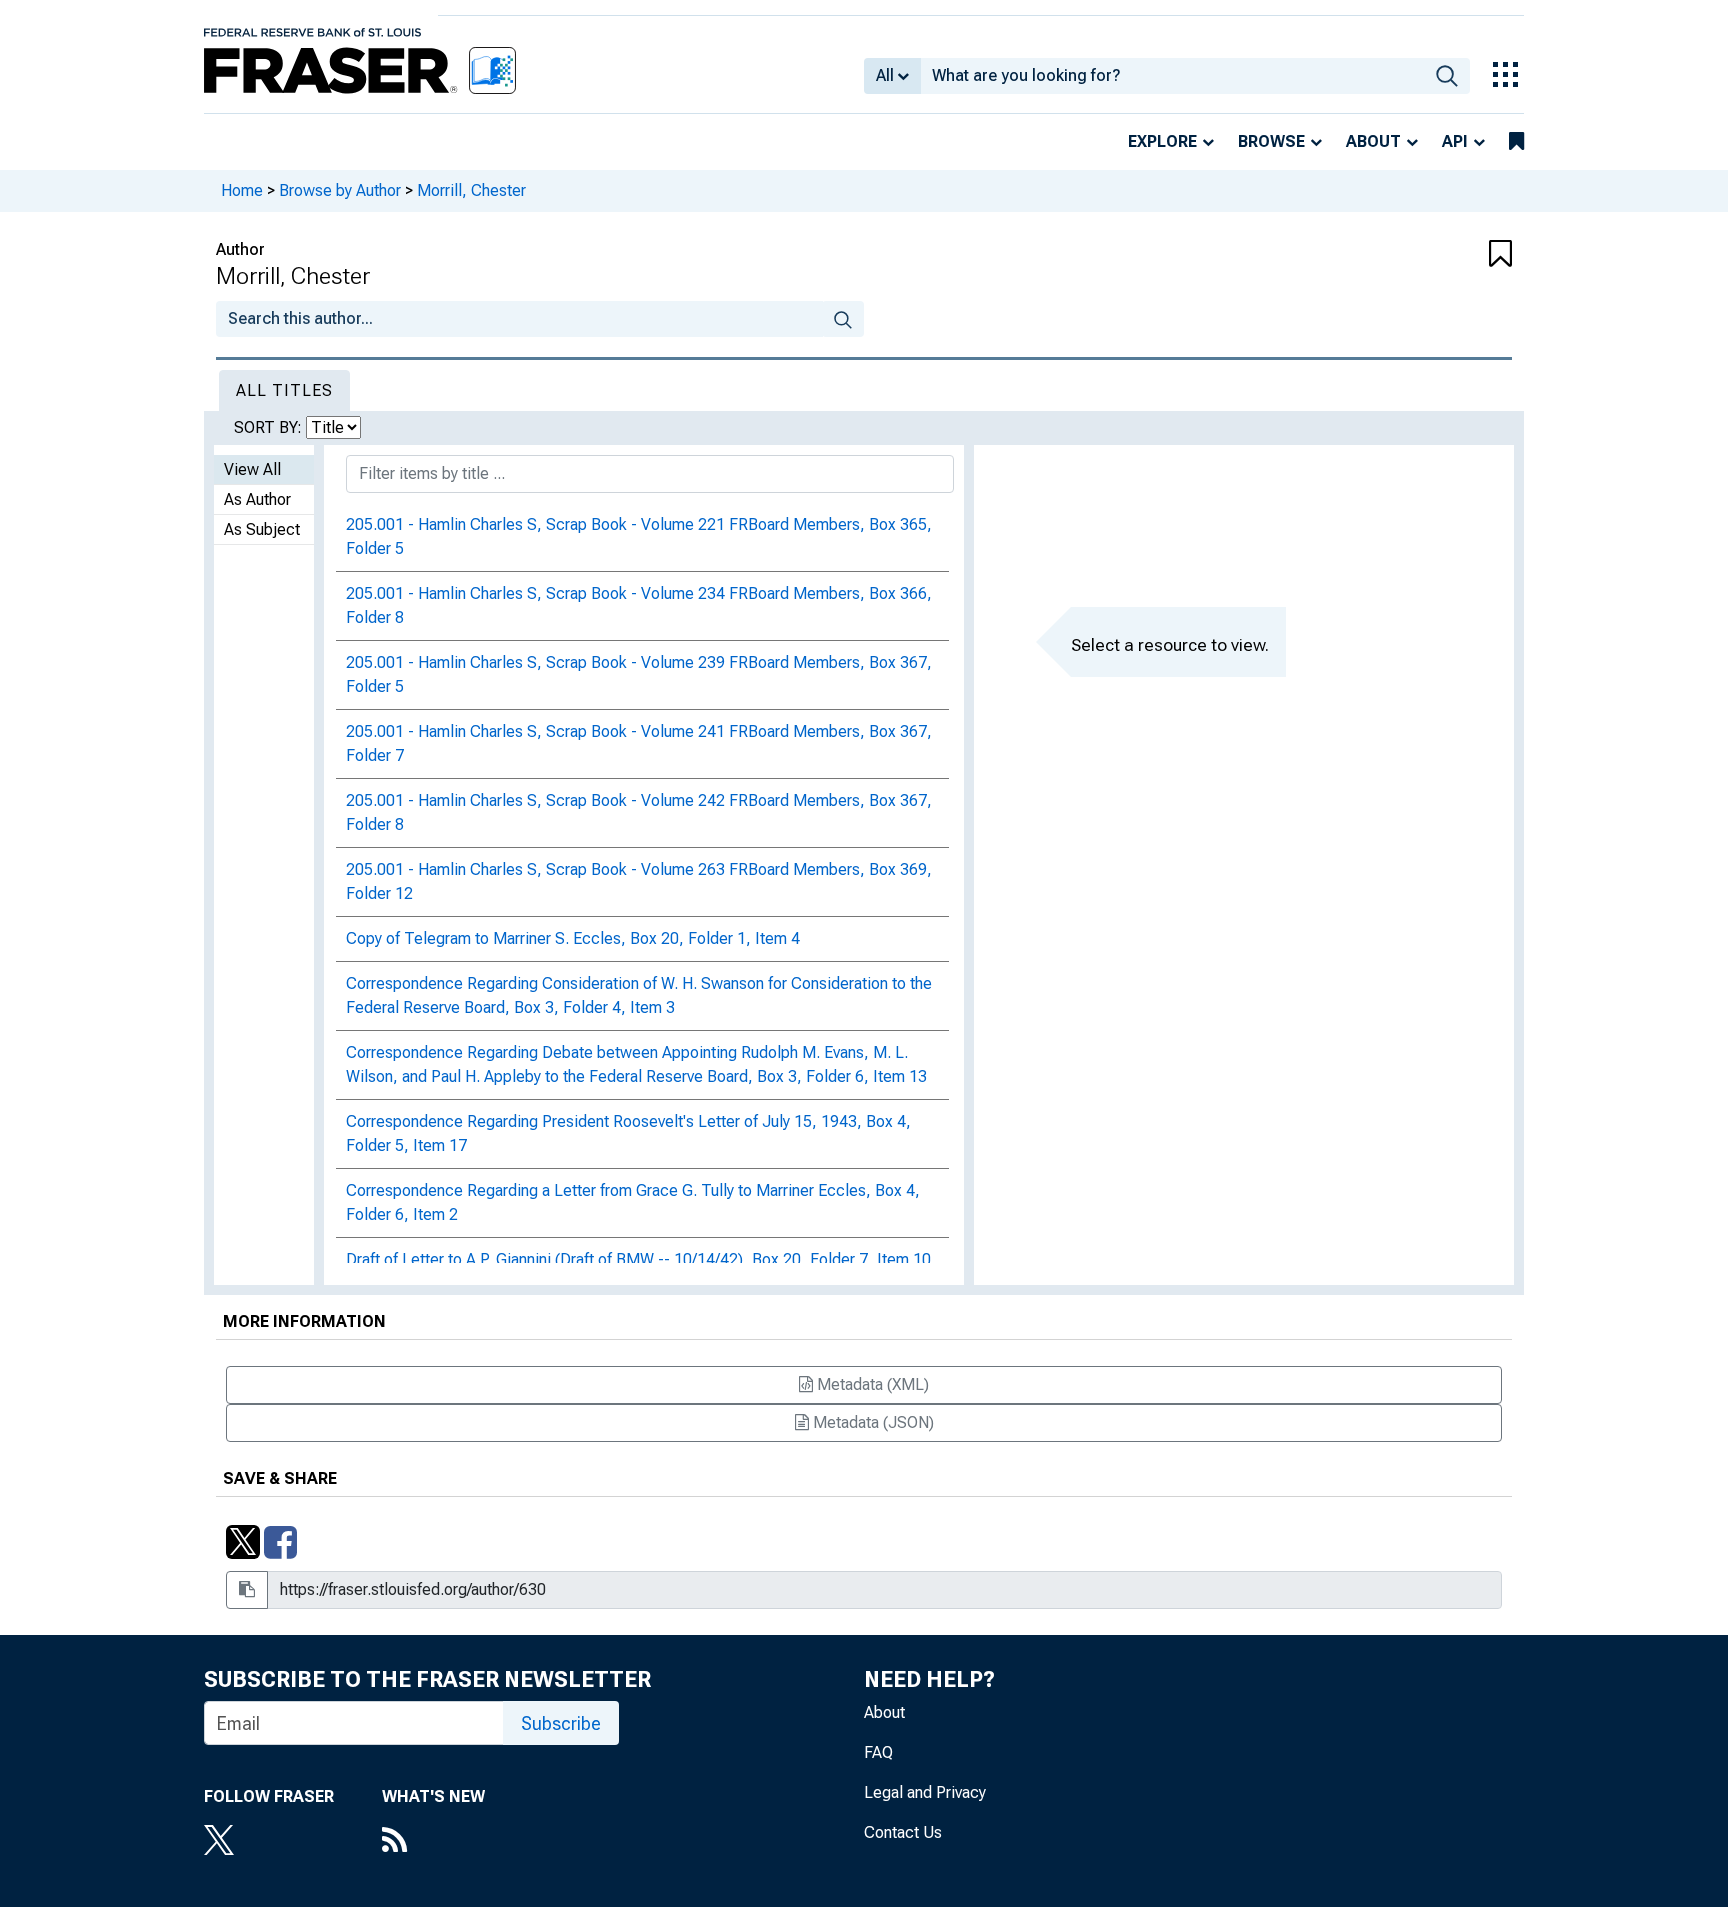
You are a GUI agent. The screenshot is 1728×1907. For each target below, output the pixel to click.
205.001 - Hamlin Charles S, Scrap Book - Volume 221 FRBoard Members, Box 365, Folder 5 (639, 536)
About (1373, 141)
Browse (1271, 141)
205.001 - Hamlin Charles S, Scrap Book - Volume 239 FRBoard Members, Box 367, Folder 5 (639, 674)
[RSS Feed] (433, 1842)
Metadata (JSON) (871, 1422)
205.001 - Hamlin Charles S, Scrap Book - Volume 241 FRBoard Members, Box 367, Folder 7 (639, 743)
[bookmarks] (1516, 142)
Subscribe (561, 1723)
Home (242, 190)
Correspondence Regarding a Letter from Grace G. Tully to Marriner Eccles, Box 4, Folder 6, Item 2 (633, 1202)
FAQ (878, 1752)
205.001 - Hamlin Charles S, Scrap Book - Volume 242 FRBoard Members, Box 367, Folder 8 (639, 812)
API (1455, 141)
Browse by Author (340, 190)
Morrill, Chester (471, 190)
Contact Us (903, 1832)
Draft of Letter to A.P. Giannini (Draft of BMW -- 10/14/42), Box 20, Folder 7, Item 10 (638, 1259)
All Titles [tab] (284, 390)
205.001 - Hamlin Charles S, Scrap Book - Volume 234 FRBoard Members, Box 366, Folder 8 (639, 605)
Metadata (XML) (871, 1384)
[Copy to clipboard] (247, 1590)
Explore (1162, 141)
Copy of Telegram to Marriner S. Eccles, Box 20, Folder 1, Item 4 (573, 938)
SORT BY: (270, 427)
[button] (1404, 255)
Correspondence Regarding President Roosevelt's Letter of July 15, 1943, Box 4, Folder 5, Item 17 (628, 1133)
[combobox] (1172, 76)
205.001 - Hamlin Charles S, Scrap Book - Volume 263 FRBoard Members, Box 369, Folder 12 (639, 881)
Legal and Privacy (925, 1792)
